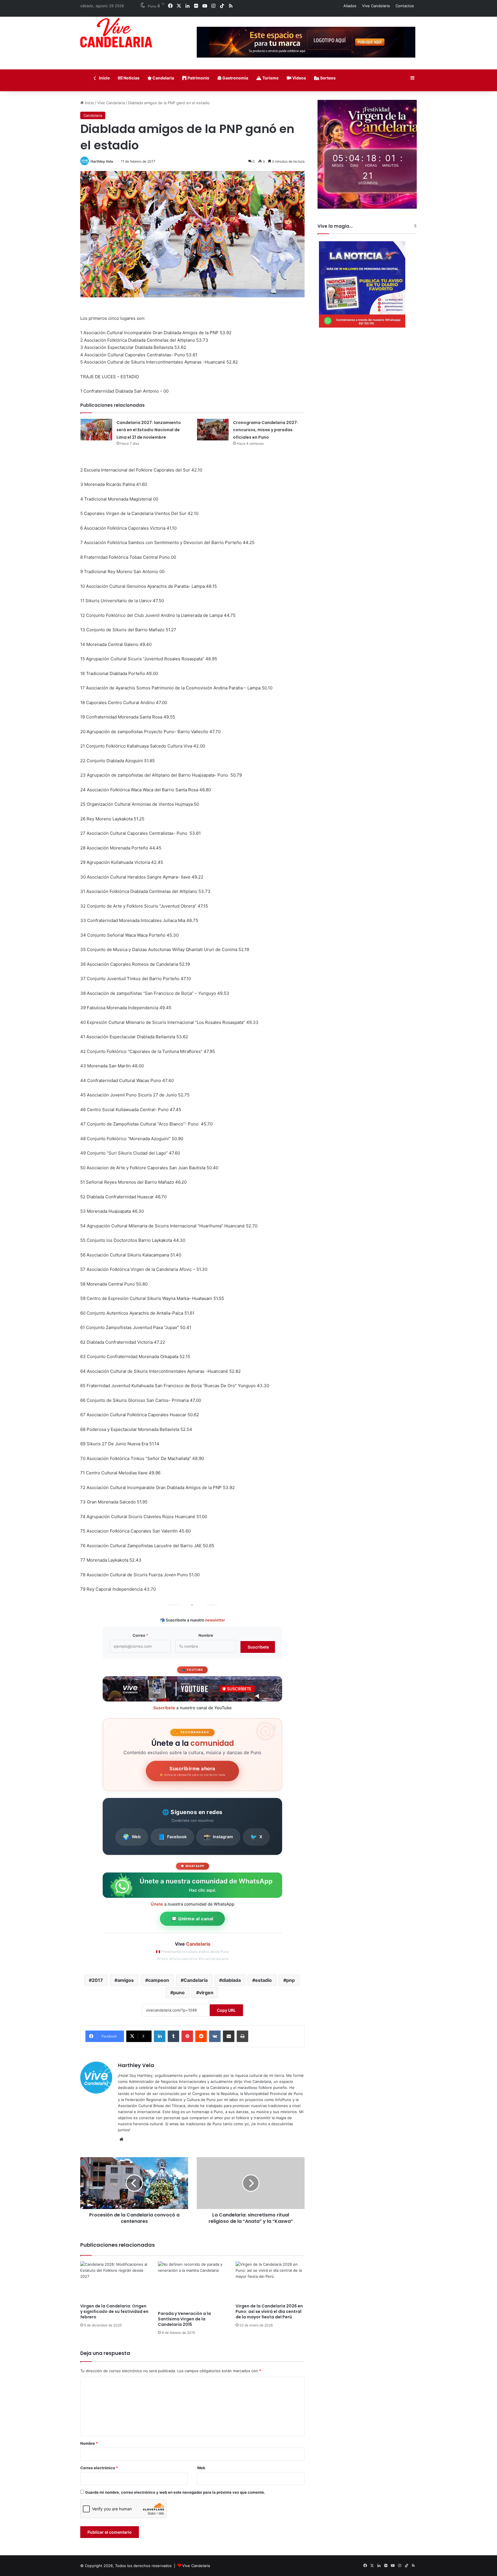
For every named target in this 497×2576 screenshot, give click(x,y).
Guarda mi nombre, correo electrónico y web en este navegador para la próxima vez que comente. (175, 2492)
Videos (299, 78)
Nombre (206, 1635)
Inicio (104, 78)
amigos (126, 1980)
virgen (206, 1993)
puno (179, 1993)
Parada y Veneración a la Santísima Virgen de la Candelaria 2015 (184, 2319)
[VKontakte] (215, 2036)
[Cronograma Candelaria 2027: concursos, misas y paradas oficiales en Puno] (213, 430)
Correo (140, 1635)
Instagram (218, 1837)
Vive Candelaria (376, 6)
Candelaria (163, 78)
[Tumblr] (173, 2036)
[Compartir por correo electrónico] (229, 2036)
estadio (263, 1980)
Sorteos (327, 78)
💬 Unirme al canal (192, 1919)
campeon (159, 1980)
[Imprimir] (242, 2036)
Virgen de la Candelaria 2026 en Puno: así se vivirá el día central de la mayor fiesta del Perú (269, 2311)
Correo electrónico (99, 2468)
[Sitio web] (121, 2139)
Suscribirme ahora (192, 1771)
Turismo (270, 78)
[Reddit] (201, 2036)
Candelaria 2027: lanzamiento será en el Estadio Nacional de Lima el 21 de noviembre (149, 430)
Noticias (131, 78)
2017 (97, 1980)
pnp (290, 1980)
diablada (231, 1980)
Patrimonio (198, 78)
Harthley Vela (102, 161)
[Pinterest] (187, 2036)
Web (132, 1837)
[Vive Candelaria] (116, 33)
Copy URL (226, 2010)
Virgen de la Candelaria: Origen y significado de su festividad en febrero (114, 2311)
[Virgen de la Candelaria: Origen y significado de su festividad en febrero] (115, 2281)
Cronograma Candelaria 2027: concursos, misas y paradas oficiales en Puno (265, 430)
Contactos (405, 6)
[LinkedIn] (160, 2036)
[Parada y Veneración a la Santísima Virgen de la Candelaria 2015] (192, 2285)
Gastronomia (235, 78)
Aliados (350, 6)
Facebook (172, 1837)
